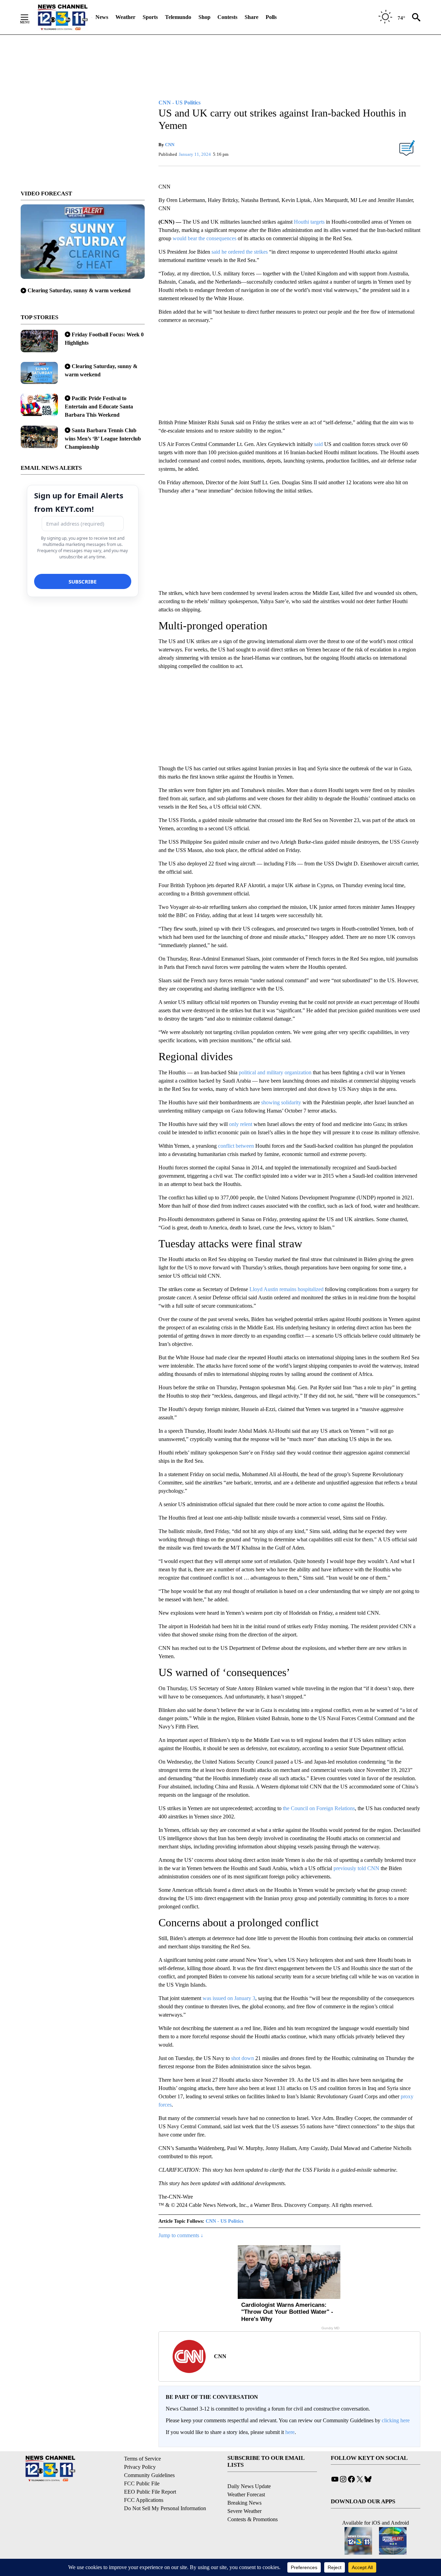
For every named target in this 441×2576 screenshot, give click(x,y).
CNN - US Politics (224, 2221)
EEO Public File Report (150, 2492)
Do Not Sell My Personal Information (165, 2508)
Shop (204, 17)
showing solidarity (281, 1102)
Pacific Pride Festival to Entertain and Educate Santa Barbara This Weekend (99, 407)
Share (252, 17)
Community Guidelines (149, 2475)
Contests (227, 17)
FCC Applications (144, 2500)
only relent (241, 1124)
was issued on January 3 (229, 1998)
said (319, 444)
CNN (170, 145)
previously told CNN (356, 1868)
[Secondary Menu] (30, 17)
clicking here (396, 2420)
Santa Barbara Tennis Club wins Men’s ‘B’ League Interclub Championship (103, 439)
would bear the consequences (204, 238)
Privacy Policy (140, 2467)
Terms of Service (142, 2459)
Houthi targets (309, 222)
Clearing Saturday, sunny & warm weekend (79, 290)
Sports (150, 17)
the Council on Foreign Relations (319, 1808)
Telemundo (178, 17)
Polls (271, 17)
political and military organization (275, 1072)
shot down (243, 2058)
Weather (125, 17)
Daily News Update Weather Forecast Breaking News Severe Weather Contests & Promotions (253, 2503)
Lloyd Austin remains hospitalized (286, 1289)
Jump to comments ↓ (181, 2235)
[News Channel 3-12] (62, 17)
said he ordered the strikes (240, 252)
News (102, 17)
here (290, 2432)
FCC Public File (142, 2483)
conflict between (236, 1146)
